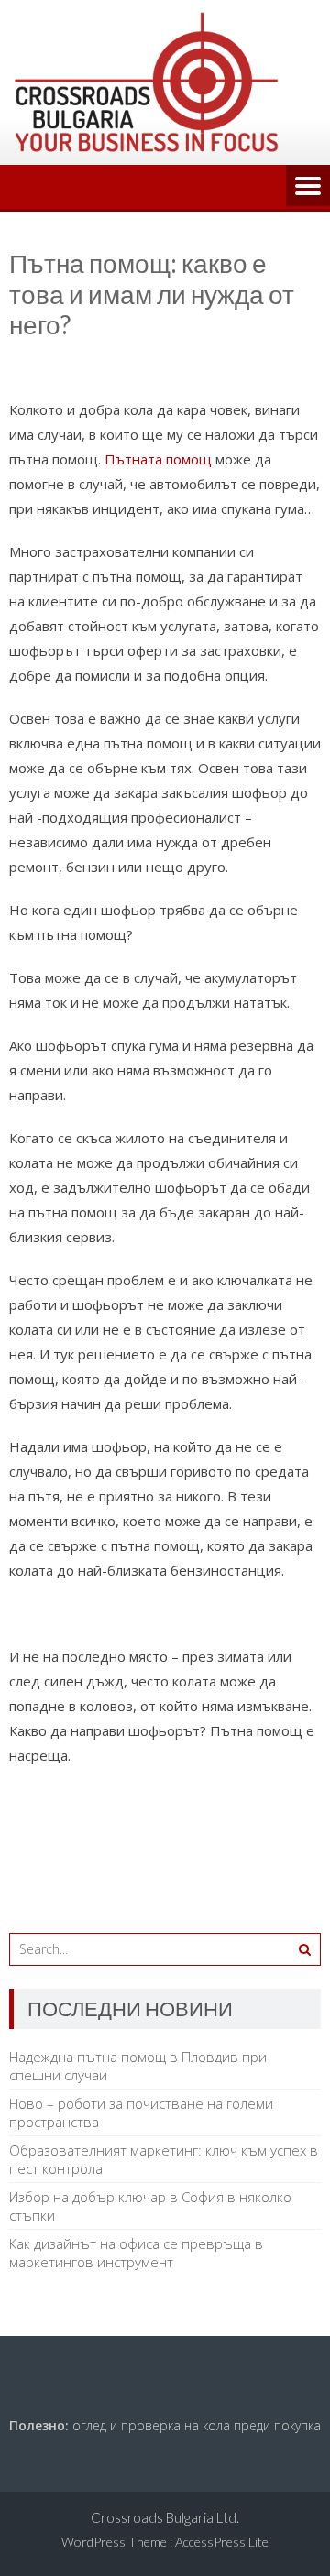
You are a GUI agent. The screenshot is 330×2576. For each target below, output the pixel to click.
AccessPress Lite (222, 2542)
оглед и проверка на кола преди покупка (197, 2425)
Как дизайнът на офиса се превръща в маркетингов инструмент (136, 2253)
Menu (308, 187)
